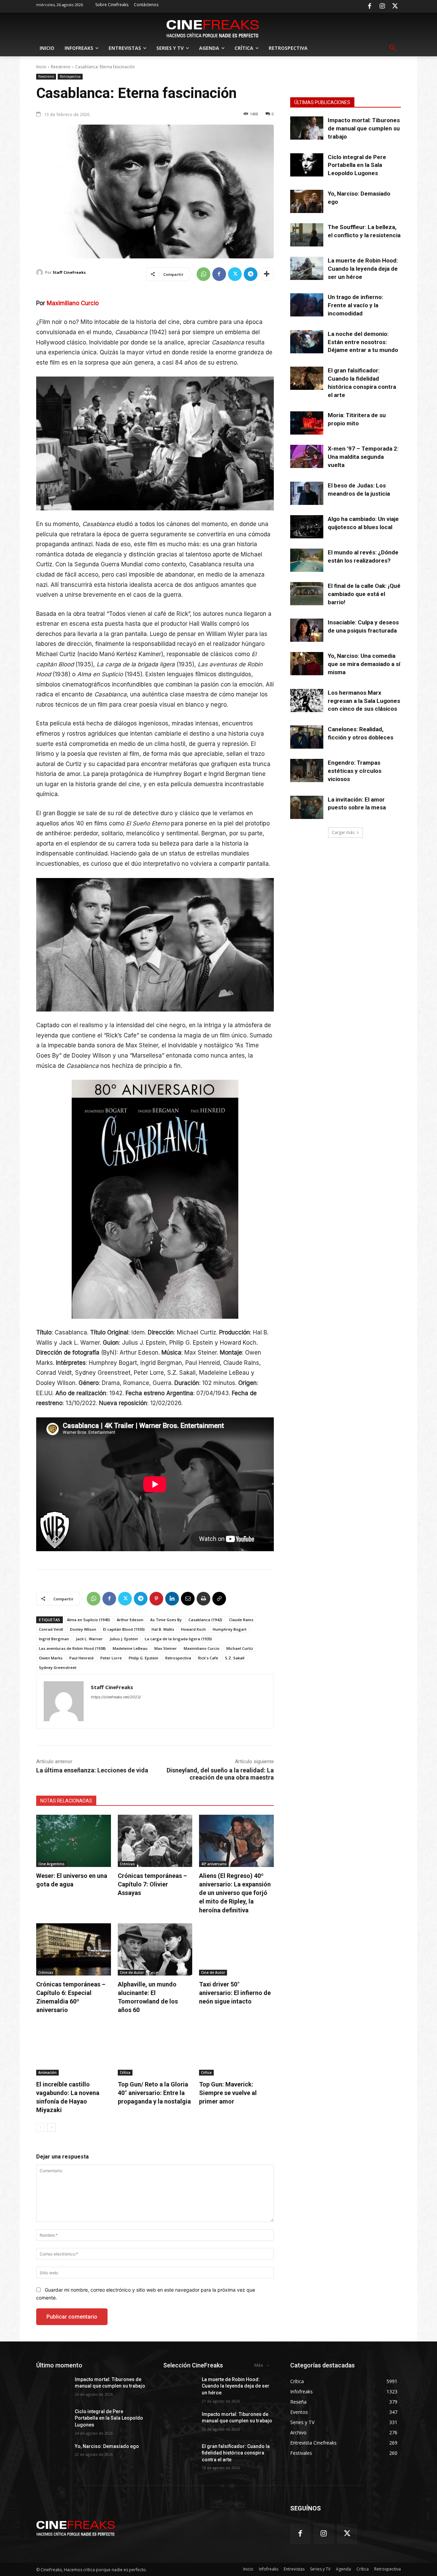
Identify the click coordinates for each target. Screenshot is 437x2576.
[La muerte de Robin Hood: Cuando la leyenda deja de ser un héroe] (307, 268)
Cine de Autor (132, 1972)
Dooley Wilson (83, 1629)
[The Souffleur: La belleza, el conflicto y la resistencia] (307, 235)
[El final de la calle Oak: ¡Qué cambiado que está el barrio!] (307, 594)
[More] (267, 274)
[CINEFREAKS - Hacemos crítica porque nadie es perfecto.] (213, 28)
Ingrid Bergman (54, 1639)
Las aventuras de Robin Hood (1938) (72, 1648)
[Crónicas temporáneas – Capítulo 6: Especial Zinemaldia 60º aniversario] (74, 1949)
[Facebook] (369, 6)
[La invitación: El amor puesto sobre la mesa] (307, 807)
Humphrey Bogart (230, 1629)
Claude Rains (241, 1620)
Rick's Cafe (208, 1658)
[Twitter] (395, 6)
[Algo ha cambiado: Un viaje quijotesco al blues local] (307, 527)
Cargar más (343, 832)
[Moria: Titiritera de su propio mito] (307, 423)
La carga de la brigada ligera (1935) (178, 1639)
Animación (47, 2072)
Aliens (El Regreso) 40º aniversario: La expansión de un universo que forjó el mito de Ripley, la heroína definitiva (235, 1893)
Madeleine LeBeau (130, 1648)
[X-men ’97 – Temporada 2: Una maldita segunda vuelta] (307, 456)
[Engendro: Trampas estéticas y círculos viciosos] (307, 770)
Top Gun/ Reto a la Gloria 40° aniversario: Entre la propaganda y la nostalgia (154, 2093)
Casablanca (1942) (205, 1620)
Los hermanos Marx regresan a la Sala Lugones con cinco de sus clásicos (364, 701)
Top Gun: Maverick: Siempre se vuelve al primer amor (228, 2093)
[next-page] (51, 2127)
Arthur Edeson (130, 1620)
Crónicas (127, 1864)
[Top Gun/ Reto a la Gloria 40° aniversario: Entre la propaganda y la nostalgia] (155, 2049)
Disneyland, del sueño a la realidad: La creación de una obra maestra (220, 1774)
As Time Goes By (166, 1620)
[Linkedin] (172, 1599)
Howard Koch (193, 1629)
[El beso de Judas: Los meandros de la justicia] (307, 493)
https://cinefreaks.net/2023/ (116, 1697)
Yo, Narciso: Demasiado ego (107, 2446)
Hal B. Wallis (163, 1629)
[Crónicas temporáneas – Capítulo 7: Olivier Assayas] (155, 1841)
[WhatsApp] (203, 274)
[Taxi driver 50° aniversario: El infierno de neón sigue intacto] (236, 1949)
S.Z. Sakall (235, 1658)
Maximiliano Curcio (73, 303)
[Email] (188, 1599)
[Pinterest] (156, 1599)
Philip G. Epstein (144, 1658)
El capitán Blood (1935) (124, 1629)
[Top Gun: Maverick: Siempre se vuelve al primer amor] (236, 2049)
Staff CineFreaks (69, 272)
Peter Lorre (111, 1658)
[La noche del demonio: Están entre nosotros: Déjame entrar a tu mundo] (307, 342)
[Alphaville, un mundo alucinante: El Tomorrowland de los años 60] (155, 1949)
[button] (393, 48)
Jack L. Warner (89, 1639)
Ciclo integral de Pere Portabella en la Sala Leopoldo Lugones (357, 165)
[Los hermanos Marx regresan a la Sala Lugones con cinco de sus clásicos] (307, 700)
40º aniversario (214, 1864)
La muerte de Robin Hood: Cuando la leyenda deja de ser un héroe (363, 269)
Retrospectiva (70, 76)
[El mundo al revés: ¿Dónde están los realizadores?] (307, 560)
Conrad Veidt (51, 1629)
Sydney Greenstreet (58, 1667)
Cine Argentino (51, 1864)
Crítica (125, 2072)
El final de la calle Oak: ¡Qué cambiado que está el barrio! (364, 594)
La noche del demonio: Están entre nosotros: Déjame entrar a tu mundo (363, 342)
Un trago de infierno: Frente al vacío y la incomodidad (355, 305)
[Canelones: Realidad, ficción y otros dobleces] (307, 737)
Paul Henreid (81, 1658)
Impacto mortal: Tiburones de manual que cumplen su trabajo (364, 128)
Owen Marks (51, 1658)
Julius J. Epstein (124, 1639)
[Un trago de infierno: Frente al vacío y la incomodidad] (307, 305)
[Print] (203, 1599)
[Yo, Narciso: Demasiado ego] (307, 201)
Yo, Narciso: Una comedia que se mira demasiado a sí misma (364, 664)
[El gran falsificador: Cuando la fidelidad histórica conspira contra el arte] (307, 378)
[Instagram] (382, 6)
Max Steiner (166, 1648)
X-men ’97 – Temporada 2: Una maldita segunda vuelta (363, 457)
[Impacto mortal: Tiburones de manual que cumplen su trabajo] (307, 128)
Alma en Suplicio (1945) (88, 1620)
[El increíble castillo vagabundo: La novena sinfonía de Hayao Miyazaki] (74, 2049)
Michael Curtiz (240, 1648)
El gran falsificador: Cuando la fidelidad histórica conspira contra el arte (236, 2453)
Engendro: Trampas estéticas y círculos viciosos (355, 771)
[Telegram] (251, 274)
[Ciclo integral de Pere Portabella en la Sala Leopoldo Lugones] (307, 165)
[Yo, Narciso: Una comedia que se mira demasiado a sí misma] (307, 664)
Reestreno (61, 67)
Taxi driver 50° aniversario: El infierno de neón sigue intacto (235, 1993)
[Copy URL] (219, 1599)
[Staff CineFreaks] (41, 272)
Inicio (41, 67)
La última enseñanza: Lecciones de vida (92, 1770)
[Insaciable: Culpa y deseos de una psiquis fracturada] (307, 630)
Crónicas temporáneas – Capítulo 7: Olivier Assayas (152, 1884)
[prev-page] (40, 2127)
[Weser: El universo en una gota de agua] (74, 1841)
